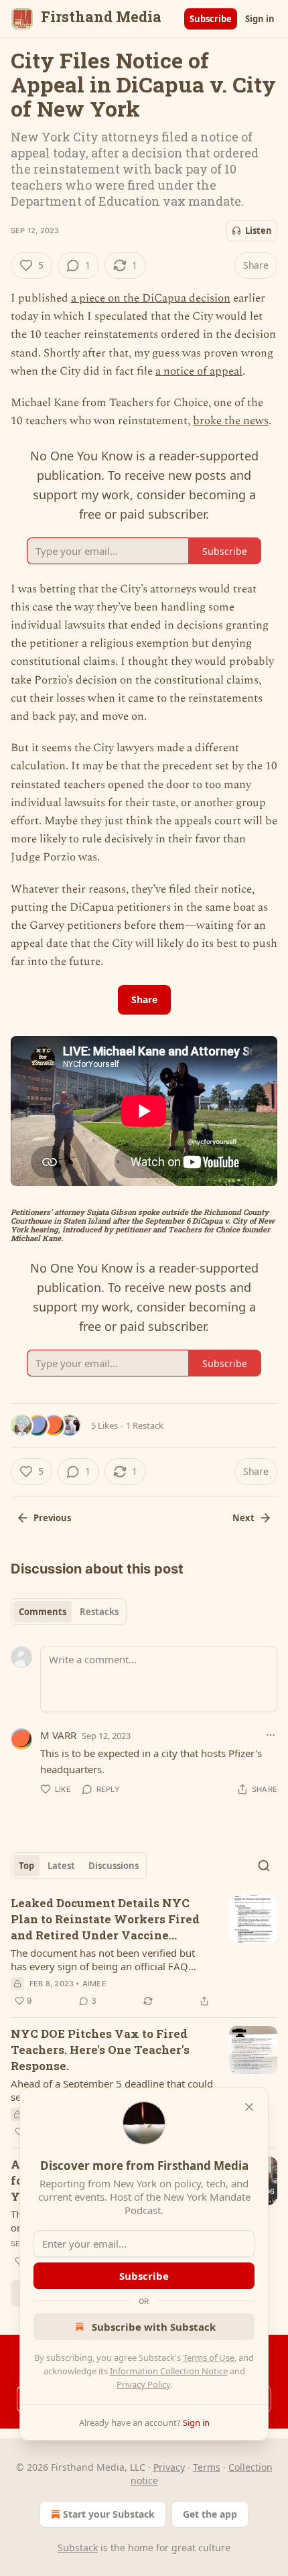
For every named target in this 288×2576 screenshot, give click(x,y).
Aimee (94, 1984)
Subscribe (211, 19)
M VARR (58, 1735)
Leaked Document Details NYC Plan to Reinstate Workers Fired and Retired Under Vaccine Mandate (105, 1919)
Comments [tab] (43, 1612)
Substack (78, 2548)
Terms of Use (209, 2358)
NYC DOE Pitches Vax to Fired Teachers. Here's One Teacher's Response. (100, 2050)
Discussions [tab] (114, 1866)
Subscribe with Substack (154, 2327)
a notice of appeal (199, 371)
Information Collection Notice (169, 2371)
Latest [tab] (61, 1866)
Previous (52, 1518)
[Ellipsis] (271, 1735)
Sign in (260, 19)
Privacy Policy (143, 2384)
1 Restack (145, 1425)
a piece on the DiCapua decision (151, 298)
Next (243, 1518)
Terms (207, 2467)
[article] (144, 1952)
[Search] (264, 1866)
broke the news (231, 421)
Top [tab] (26, 1866)
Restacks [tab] (99, 1612)
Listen (259, 231)
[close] (249, 2107)
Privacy (169, 2467)
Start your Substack (109, 2514)
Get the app (210, 2514)
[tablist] (69, 1612)
